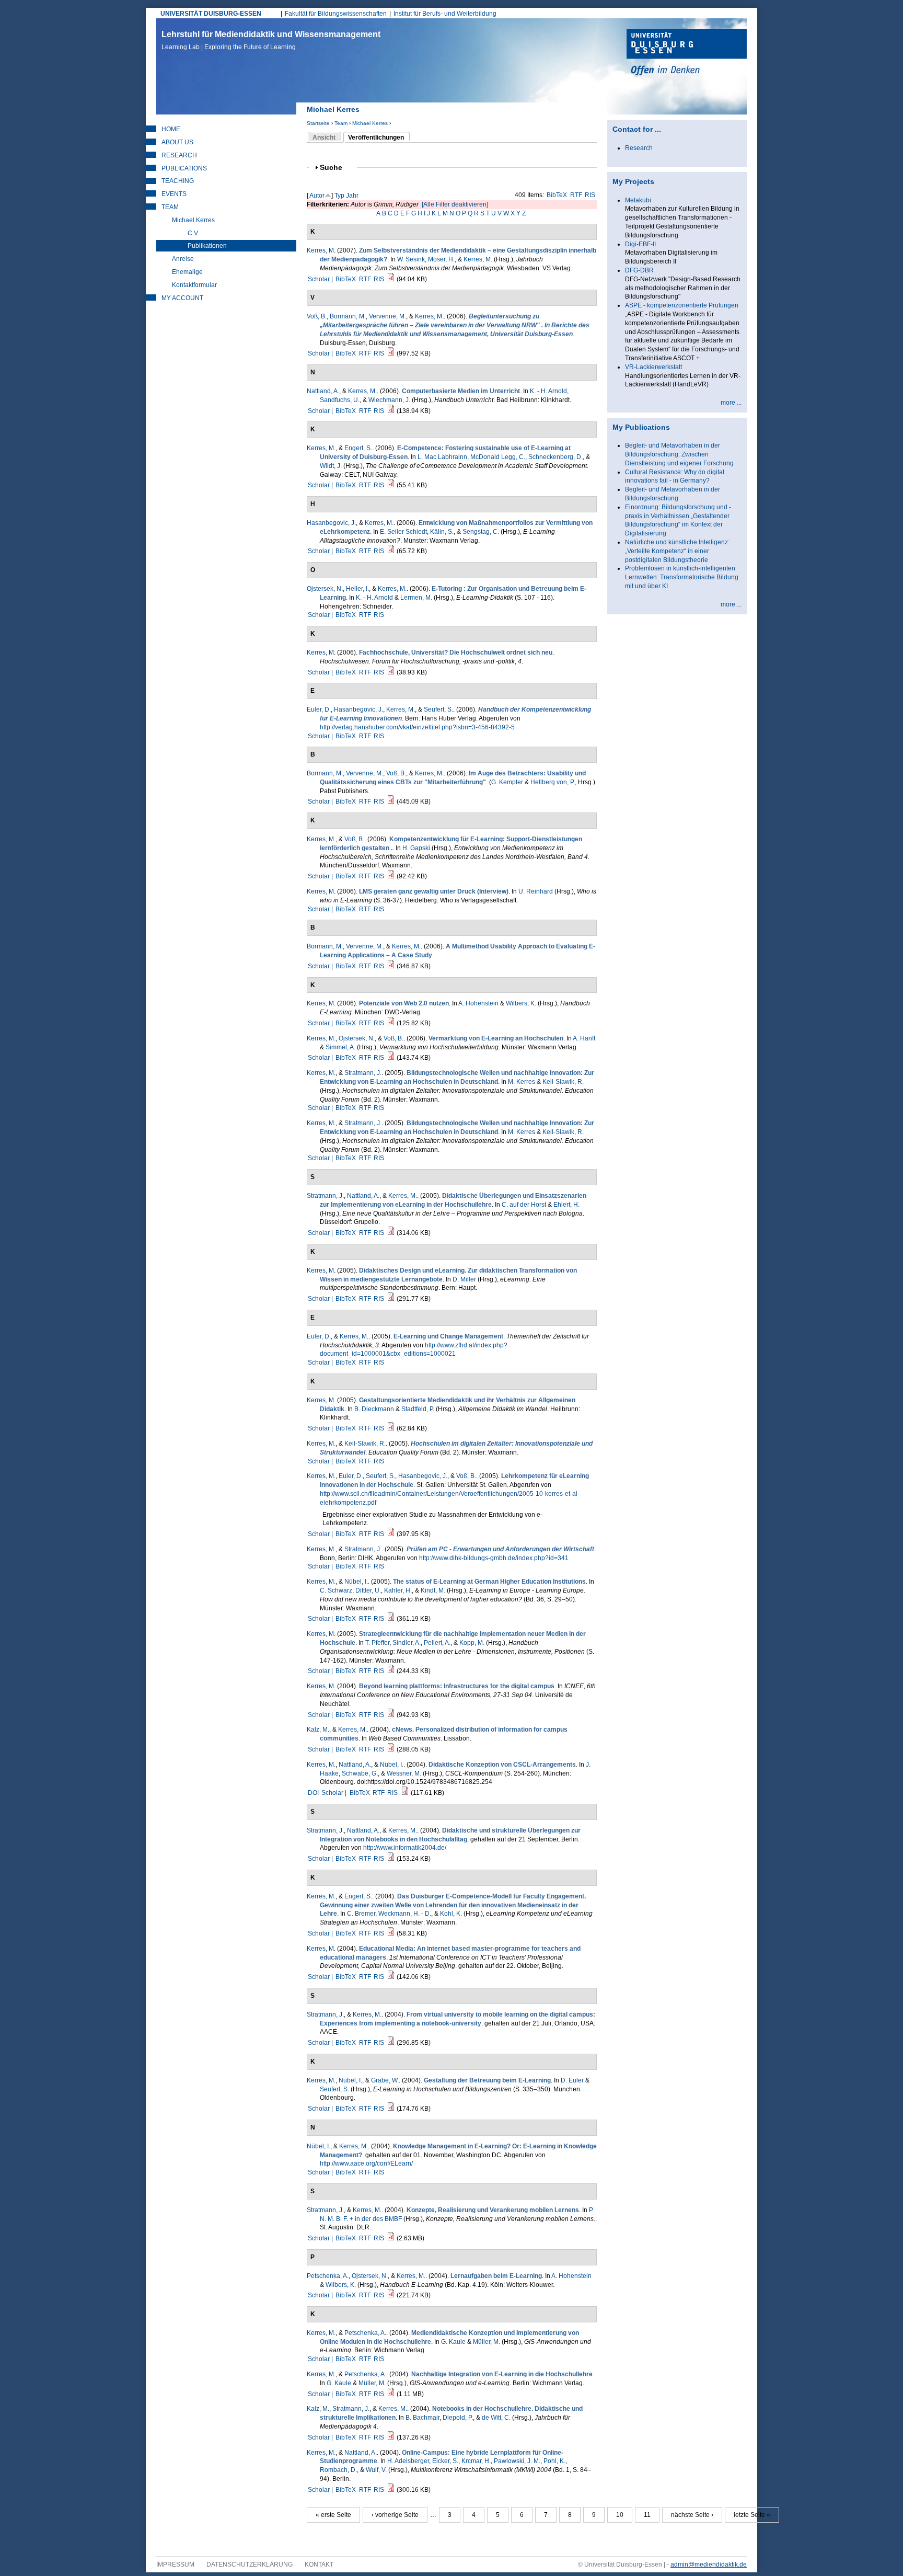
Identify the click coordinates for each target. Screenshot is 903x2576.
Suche (335, 168)
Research (179, 155)
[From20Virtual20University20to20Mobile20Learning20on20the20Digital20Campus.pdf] (391, 2043)
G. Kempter (507, 782)
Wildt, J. (331, 466)
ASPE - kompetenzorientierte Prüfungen (682, 305)
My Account (182, 298)
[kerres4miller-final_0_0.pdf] (391, 1299)
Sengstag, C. (481, 532)
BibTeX (557, 195)
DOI (313, 1793)
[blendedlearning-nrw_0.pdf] (391, 353)
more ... (731, 403)
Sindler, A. (407, 1643)
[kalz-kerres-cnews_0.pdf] (391, 1749)
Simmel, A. (340, 1047)
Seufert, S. (438, 709)
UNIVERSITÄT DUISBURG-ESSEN (211, 14)
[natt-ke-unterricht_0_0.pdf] (391, 411)
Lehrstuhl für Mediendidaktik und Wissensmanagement (271, 40)
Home (171, 129)
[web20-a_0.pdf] (391, 1023)
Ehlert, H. (566, 1205)
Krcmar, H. (476, 2461)
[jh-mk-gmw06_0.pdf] (391, 551)
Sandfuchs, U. (340, 400)
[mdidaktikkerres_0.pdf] (391, 1428)
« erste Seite (333, 2515)
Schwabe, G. (360, 1773)
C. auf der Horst (524, 1205)
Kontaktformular (194, 285)
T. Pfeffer (377, 1643)
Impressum (175, 2564)
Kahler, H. (398, 1590)
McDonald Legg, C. (498, 457)
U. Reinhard (536, 891)
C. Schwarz (336, 1590)
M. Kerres (522, 1082)
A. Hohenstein (478, 1003)
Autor (317, 196)
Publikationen (207, 246)
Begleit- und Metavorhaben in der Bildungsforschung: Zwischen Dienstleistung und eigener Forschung (679, 454)
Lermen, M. (416, 598)
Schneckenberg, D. (555, 457)
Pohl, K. (554, 2461)
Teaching (178, 181)
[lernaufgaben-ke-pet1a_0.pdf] (391, 2295)
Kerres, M (320, 250)
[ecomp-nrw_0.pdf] (391, 876)
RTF (576, 195)
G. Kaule (453, 2342)
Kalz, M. (318, 1730)
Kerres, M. (478, 259)
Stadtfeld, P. (418, 1409)
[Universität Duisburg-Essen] (687, 53)
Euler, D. (319, 709)
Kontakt (319, 2564)
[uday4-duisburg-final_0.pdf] (391, 802)
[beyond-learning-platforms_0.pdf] (391, 1715)
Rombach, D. (338, 2470)
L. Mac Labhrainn (442, 457)
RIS (590, 195)
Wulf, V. (376, 2470)
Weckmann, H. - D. (405, 1914)
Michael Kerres (370, 123)
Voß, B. (317, 316)
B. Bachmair (422, 2418)
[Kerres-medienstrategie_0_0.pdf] (391, 1671)
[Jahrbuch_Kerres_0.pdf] (391, 279)
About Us (177, 142)
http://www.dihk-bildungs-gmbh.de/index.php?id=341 (494, 1558)
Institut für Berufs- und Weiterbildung (445, 14)
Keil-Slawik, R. (563, 1082)
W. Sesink (411, 259)
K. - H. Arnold (548, 391)
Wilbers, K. (521, 1003)
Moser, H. (441, 259)
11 (647, 2515)
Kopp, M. (472, 1643)
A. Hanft (584, 1038)
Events (174, 194)
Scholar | (321, 279)
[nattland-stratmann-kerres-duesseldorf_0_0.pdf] (391, 1233)
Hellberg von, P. (553, 782)
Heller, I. (357, 589)
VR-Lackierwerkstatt (653, 367)
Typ (339, 196)
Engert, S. (358, 448)
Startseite (318, 123)
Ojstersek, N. (325, 589)
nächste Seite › (692, 2515)
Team (341, 123)
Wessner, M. (404, 1773)
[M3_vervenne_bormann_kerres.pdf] (391, 966)
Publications (184, 168)
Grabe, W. (385, 2080)
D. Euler (572, 2080)
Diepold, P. (458, 2418)
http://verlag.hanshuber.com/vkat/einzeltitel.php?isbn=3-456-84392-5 (417, 727)
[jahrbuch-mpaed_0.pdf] (391, 2437)
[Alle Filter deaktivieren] (455, 204)
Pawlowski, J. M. (517, 2461)
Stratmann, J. (363, 1073)
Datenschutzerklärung (250, 2564)
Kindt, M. (433, 1590)
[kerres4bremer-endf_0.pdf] (391, 1933)
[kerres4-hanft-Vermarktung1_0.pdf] (391, 1058)
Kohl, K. (451, 1914)
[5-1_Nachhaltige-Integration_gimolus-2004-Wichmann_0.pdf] (391, 2394)
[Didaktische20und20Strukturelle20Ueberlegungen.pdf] (391, 1859)
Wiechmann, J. (389, 400)
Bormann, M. (348, 316)
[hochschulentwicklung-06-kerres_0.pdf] (391, 672)
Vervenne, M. (387, 316)
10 (620, 2515)
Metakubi (638, 200)
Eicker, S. (445, 2461)
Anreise (183, 259)
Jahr (352, 196)
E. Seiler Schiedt (403, 532)
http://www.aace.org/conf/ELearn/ (366, 2163)
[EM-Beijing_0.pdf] (391, 1977)
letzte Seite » (752, 2515)
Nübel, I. (356, 1582)
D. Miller (464, 1279)
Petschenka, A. (328, 2276)
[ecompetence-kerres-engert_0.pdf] (391, 485)
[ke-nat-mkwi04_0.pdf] (391, 2490)
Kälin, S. (442, 532)
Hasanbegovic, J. (331, 523)
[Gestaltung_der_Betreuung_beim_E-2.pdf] (391, 2109)
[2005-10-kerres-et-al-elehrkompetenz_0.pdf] (391, 1534)
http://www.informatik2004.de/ (405, 1848)
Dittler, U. (368, 1590)
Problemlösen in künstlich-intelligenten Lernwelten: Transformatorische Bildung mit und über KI (682, 577)
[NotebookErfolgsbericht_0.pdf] (391, 2238)
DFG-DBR (639, 270)
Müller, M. (487, 2342)
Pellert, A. (437, 1643)
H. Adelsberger (408, 2461)
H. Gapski (416, 848)
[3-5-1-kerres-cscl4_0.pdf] (405, 1793)
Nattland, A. (323, 391)
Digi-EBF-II (640, 244)
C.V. (193, 233)
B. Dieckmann (374, 1409)
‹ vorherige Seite (395, 2515)
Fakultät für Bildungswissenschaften (336, 14)
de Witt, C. (496, 2418)
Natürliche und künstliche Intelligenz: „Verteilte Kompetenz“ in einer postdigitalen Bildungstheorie (677, 551)
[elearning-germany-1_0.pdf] (391, 1619)
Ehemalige (187, 272)
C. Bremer (361, 1914)
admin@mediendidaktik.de (709, 2564)
